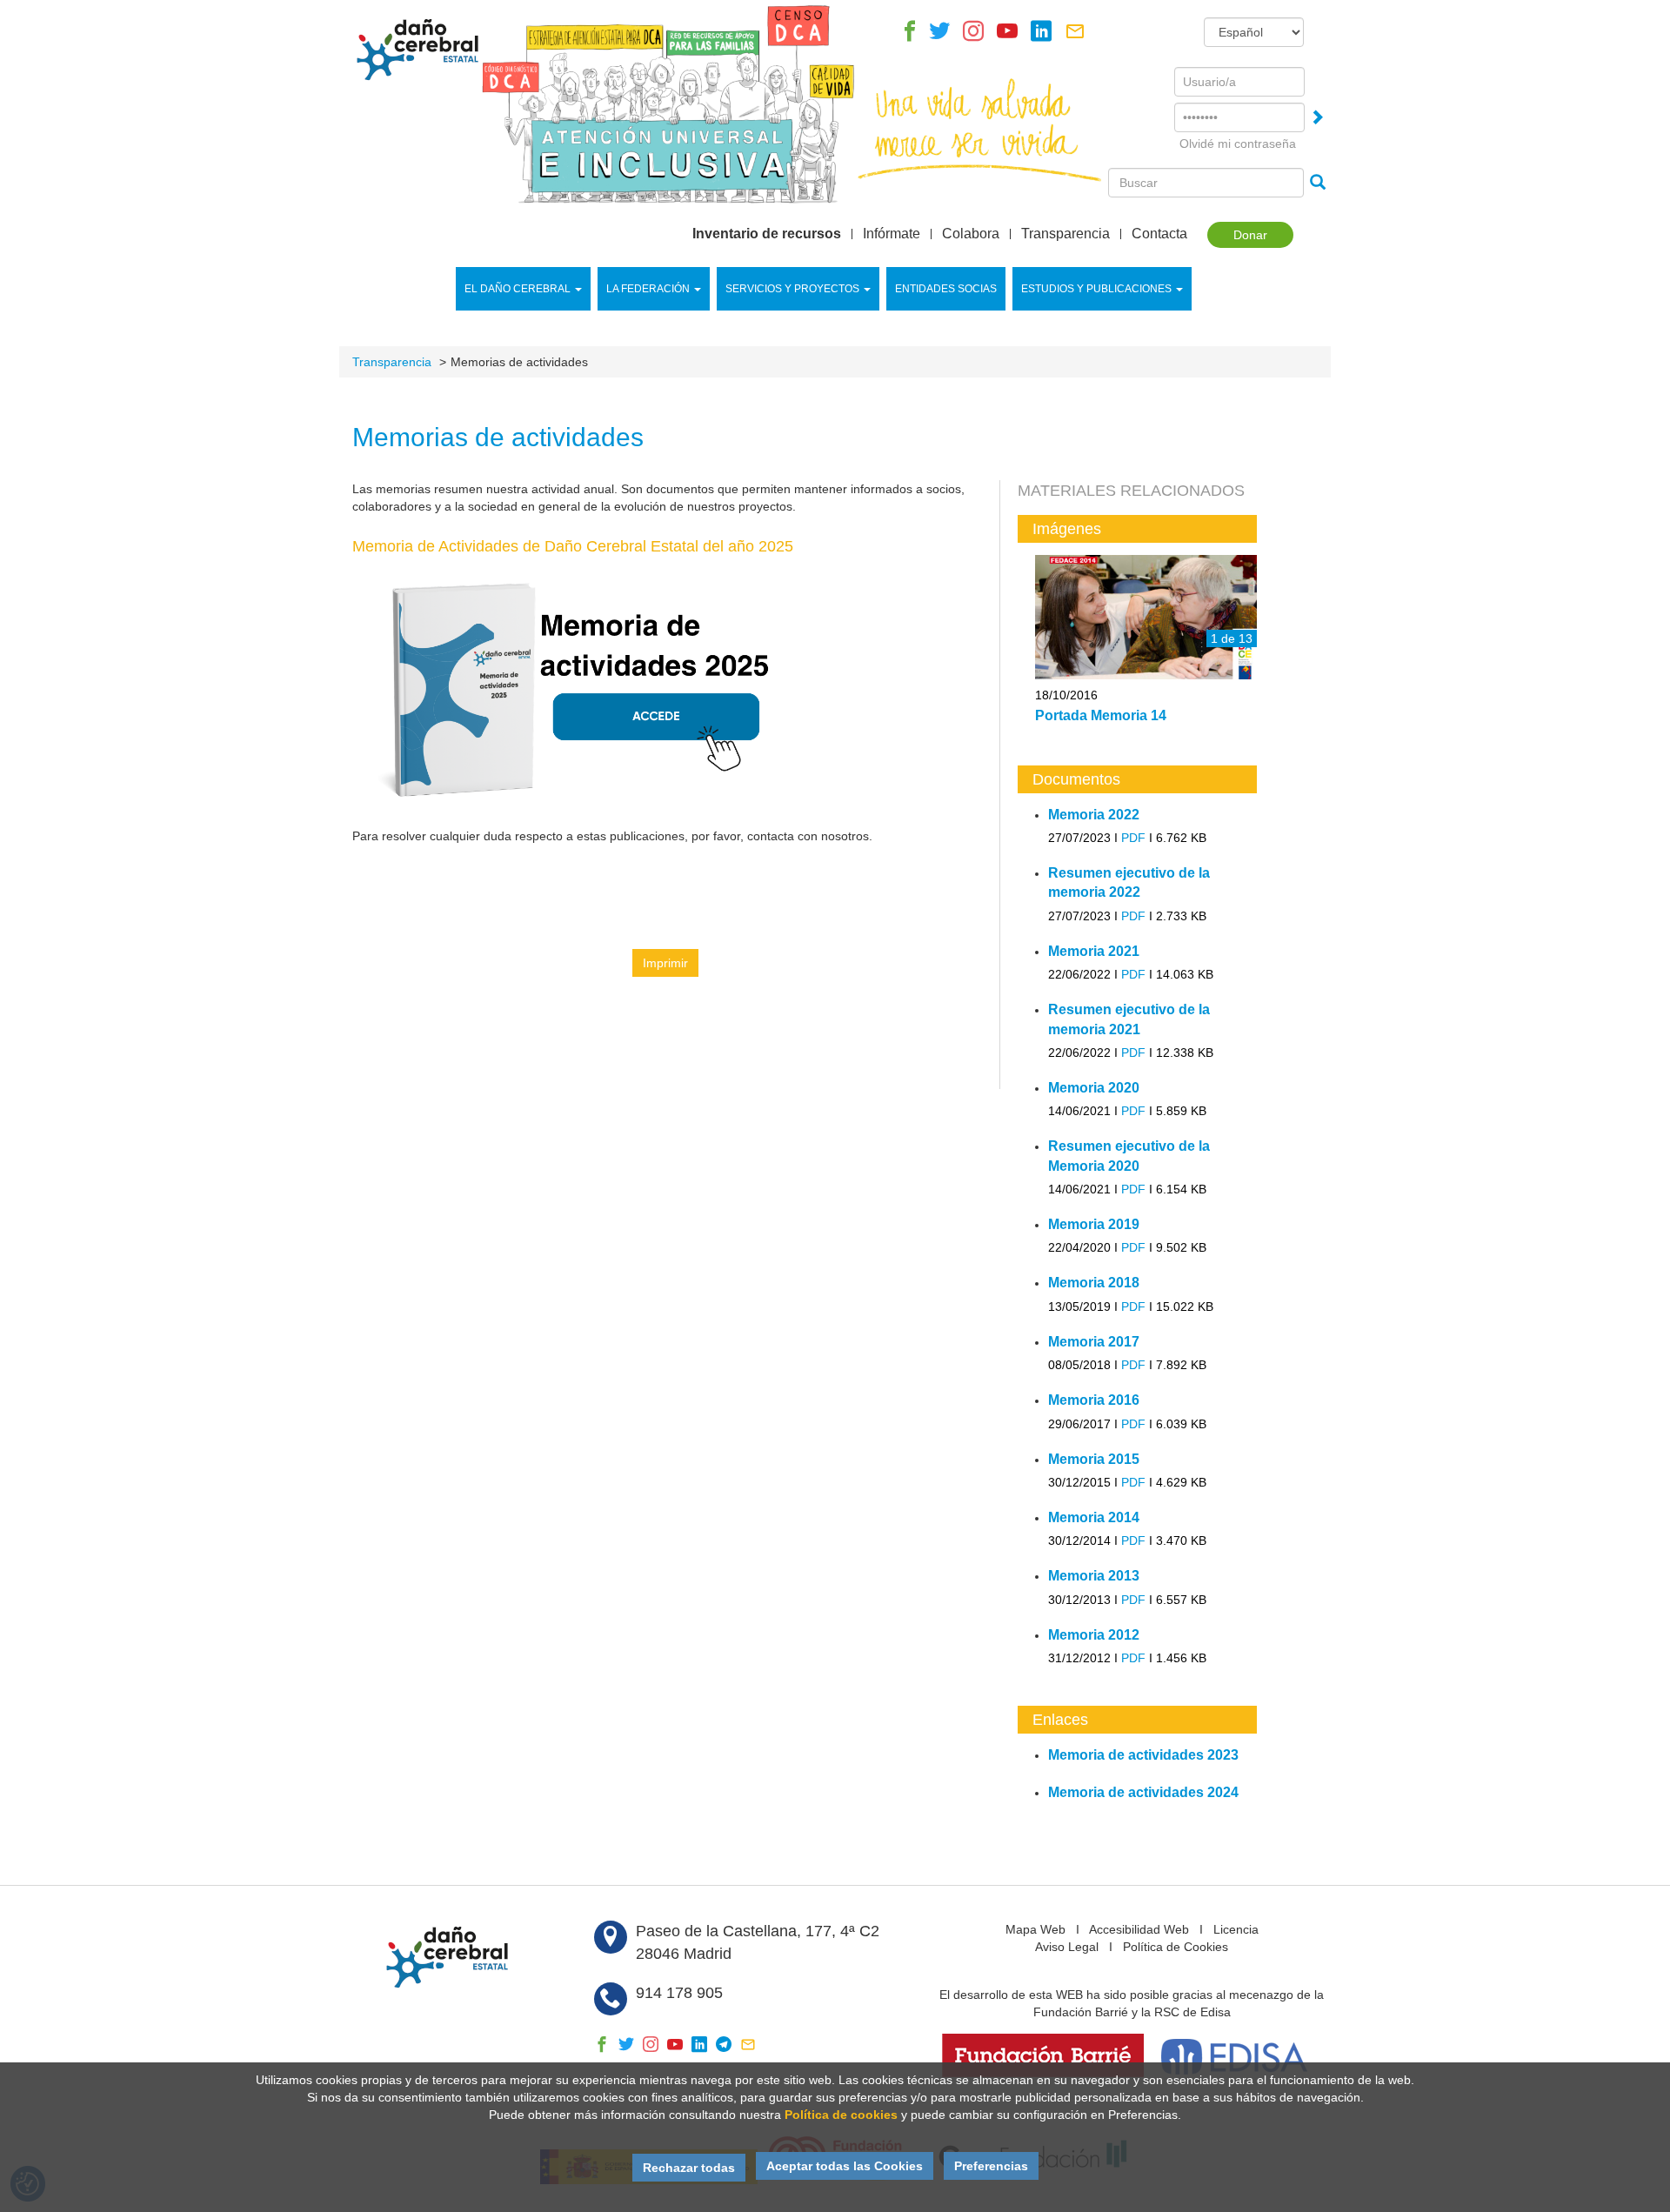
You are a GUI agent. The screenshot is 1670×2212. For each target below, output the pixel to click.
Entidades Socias (946, 289)
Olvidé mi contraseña (1238, 144)
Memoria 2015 (1094, 1459)
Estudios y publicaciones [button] (1096, 289)
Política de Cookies (1176, 1947)
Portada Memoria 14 (1101, 715)
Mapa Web (1035, 1929)
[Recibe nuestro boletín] (1075, 36)
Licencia (1236, 1929)
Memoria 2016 (1094, 1400)
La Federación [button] (648, 289)
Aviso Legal (1067, 1947)
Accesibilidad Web (1139, 1929)
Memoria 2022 (1094, 815)
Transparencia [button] (1065, 234)
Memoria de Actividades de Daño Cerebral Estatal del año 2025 (573, 546)
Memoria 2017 (1094, 1342)
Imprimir (665, 963)
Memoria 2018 (1094, 1283)
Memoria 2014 (1094, 1517)
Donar (1250, 235)
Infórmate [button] (892, 234)
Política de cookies (841, 2115)
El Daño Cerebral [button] (518, 289)
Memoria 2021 (1094, 951)
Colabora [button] (971, 234)
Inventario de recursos (767, 234)
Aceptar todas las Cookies (845, 2166)
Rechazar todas (689, 2168)
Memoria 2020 (1094, 1088)
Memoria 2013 (1094, 1576)
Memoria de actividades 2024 (1143, 1792)
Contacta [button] (1159, 234)
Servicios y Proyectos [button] (792, 289)
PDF (1133, 838)
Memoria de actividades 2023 (1143, 1755)
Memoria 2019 (1094, 1224)
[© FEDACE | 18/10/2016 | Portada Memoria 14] (1146, 618)
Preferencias (991, 2166)
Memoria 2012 (1094, 1635)
